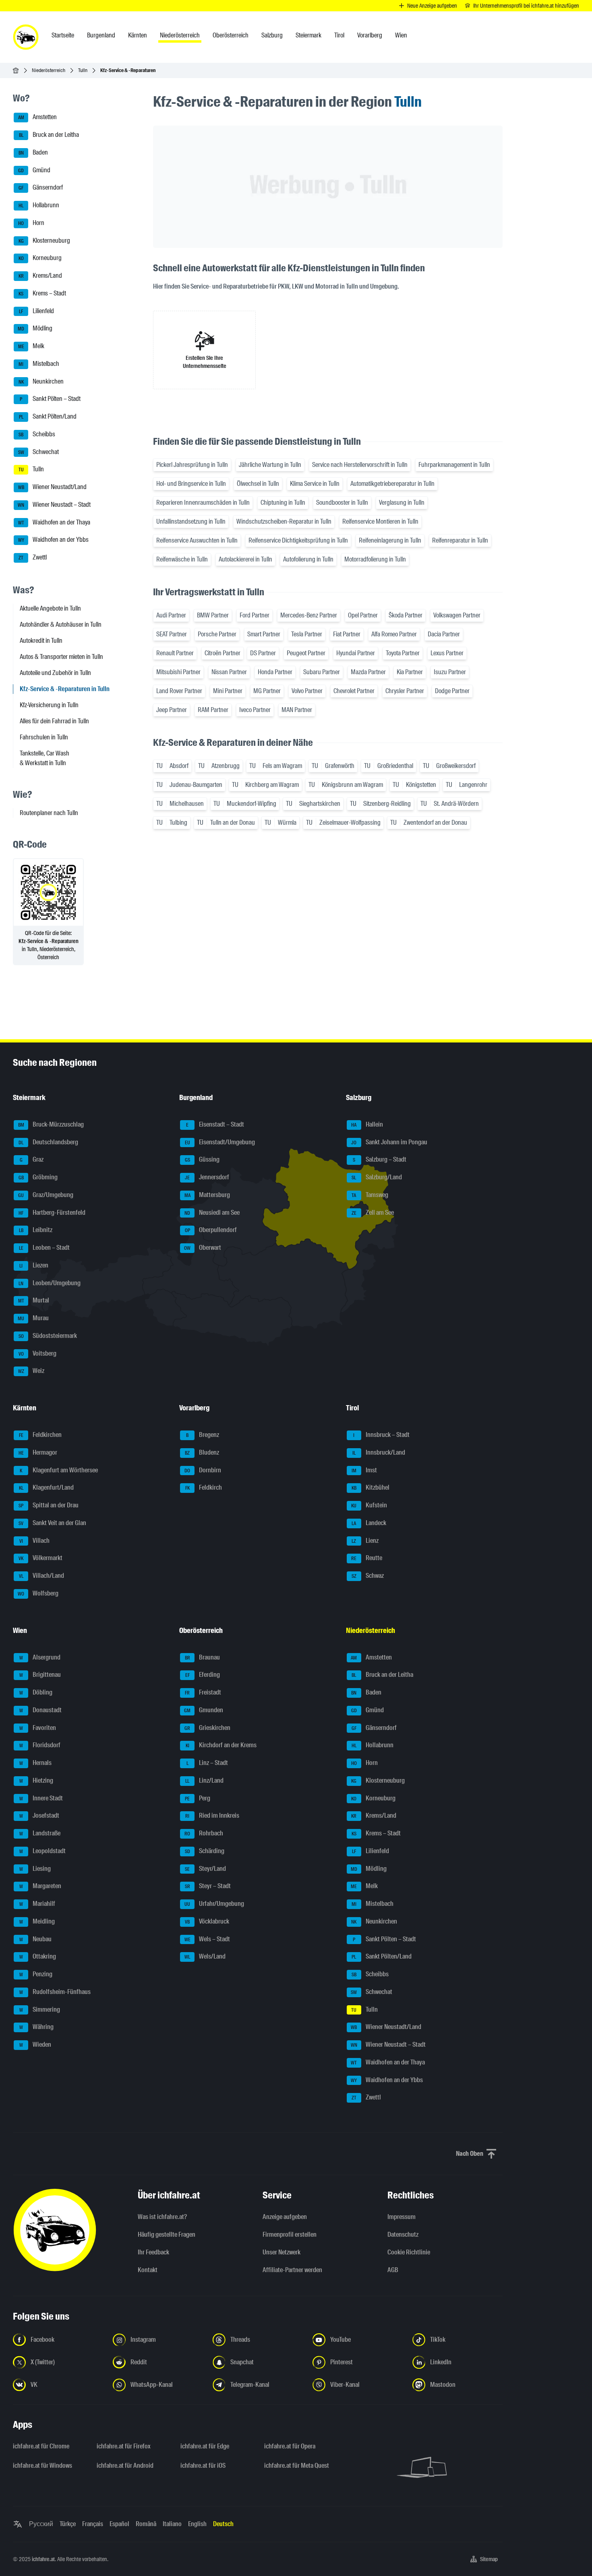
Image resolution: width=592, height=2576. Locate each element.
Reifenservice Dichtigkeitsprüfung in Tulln (298, 540)
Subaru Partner (322, 672)
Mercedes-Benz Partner (309, 615)
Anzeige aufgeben (285, 2217)
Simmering (40, 2009)
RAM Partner (213, 710)
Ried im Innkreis (212, 1816)
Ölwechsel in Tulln (258, 484)
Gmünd (34, 170)
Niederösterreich (49, 70)
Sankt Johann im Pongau (389, 1142)
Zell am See (373, 1213)
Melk (31, 346)
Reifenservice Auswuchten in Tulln (197, 540)
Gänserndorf (41, 188)
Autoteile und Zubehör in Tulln (55, 673)
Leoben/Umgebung (50, 1283)
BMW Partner (213, 615)
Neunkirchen (41, 381)
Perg (198, 1798)
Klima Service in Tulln (315, 484)
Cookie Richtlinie (409, 2252)
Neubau (36, 1939)
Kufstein (369, 1505)
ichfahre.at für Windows (42, 2466)
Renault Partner (175, 653)
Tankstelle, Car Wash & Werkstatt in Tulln (45, 758)
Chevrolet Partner (354, 691)
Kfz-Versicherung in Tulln (49, 705)
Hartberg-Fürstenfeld (52, 1213)
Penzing (36, 1974)
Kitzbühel (371, 1488)
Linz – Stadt (207, 1763)
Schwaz (368, 1576)
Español (119, 2524)
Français (93, 2524)
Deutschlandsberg (48, 1142)
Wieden (35, 2044)
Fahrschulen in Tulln (44, 737)
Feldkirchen (40, 1435)
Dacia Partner (444, 634)
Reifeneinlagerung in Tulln (390, 540)
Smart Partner (264, 634)
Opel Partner (363, 615)
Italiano (172, 2524)
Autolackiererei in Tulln (245, 559)
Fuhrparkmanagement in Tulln (454, 465)
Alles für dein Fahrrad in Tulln (54, 721)
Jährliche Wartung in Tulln (270, 465)
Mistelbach (39, 364)
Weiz (31, 1371)
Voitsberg (38, 1353)
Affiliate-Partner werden (292, 2270)
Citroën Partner (223, 653)
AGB (393, 2270)
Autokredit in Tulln (41, 641)
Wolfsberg (38, 1593)
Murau (33, 1318)
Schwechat (39, 452)
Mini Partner (228, 691)
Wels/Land (205, 1957)
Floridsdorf (40, 1745)
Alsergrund (40, 1657)
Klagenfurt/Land (47, 1488)
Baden (33, 152)
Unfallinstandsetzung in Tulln (191, 521)
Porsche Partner (217, 634)
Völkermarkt (40, 1558)
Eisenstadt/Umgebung (220, 1142)
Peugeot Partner (306, 653)
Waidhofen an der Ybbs (54, 540)
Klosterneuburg (45, 240)
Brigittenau (40, 1675)
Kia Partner (410, 672)
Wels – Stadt (207, 1939)
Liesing (35, 1869)
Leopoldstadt (43, 1851)
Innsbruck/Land (379, 1452)
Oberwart (203, 1248)
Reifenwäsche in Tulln (182, 559)
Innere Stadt (41, 1798)
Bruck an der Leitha (49, 135)
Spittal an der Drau (49, 1505)
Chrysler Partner (405, 691)
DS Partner (263, 653)
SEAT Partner (172, 634)
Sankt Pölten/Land (48, 416)
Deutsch (223, 2524)
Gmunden (204, 1710)
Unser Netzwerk (282, 2252)
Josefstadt (39, 1816)
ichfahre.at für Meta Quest (297, 2466)
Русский (41, 2524)
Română (146, 2524)
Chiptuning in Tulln (283, 503)
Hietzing (36, 1780)
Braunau (203, 1657)
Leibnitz (36, 1230)
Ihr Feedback (153, 2252)
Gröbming (38, 1177)
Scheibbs (37, 434)
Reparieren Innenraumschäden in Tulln (203, 503)
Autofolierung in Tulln (308, 559)
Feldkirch (204, 1488)
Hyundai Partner (356, 653)
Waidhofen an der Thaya (54, 522)
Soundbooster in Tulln (342, 503)
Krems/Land (40, 276)
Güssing (202, 1160)
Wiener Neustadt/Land (53, 487)
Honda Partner (275, 672)
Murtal (34, 1301)
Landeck (369, 1523)
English (197, 2524)
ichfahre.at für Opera (290, 2446)
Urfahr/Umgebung (214, 1904)
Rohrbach (204, 1833)
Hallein (367, 1124)
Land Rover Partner (179, 691)
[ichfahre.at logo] (26, 37)
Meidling (37, 1921)
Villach (35, 1541)
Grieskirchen (207, 1728)
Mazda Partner (368, 672)
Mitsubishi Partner (178, 672)
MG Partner (267, 691)
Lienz (365, 1541)
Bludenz (202, 1452)
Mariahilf (37, 1904)
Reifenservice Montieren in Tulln (380, 521)
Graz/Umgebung (46, 1195)
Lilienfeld (36, 311)
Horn (31, 223)
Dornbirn (203, 1470)
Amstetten (38, 117)
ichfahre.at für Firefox (124, 2446)
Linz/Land (204, 1780)
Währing (37, 2027)
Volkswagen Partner (457, 615)
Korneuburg (40, 258)
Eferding (203, 1675)
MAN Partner (297, 710)
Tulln (83, 70)
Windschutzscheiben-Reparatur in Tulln (284, 521)
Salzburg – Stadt (380, 1160)
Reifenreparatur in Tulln (460, 540)
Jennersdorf (207, 1177)
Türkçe (68, 2524)
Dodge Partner (452, 691)
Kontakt (148, 2270)
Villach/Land (42, 1576)
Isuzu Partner (450, 672)
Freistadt (203, 1692)
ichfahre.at (43, 2559)
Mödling (35, 329)
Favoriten (38, 1728)
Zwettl (33, 557)
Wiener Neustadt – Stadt (54, 505)
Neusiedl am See (212, 1213)
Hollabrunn (39, 205)
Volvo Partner (307, 691)
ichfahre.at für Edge (205, 2446)
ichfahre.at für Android (125, 2466)
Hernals (36, 1763)
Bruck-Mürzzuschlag (51, 1124)
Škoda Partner (406, 615)
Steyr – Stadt (208, 1886)
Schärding (205, 1851)
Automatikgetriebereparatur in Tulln (392, 484)
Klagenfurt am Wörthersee (59, 1470)
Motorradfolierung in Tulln (375, 559)
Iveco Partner (255, 710)
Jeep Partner (172, 710)
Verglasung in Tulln (402, 503)
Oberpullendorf (211, 1230)
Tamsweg (370, 1195)
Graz (32, 1160)
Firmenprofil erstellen (290, 2234)
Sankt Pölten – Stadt (50, 399)
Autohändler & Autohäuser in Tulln (61, 624)
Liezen (34, 1265)
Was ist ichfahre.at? (162, 2217)
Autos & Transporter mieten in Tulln (61, 657)
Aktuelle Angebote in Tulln (50, 608)
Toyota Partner (403, 653)
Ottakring (38, 1957)
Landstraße (40, 1833)
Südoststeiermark (48, 1336)
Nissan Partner (229, 672)
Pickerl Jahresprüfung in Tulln (192, 465)
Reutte (367, 1558)
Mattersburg (207, 1195)
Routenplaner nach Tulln (49, 813)
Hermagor (38, 1452)
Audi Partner (171, 615)
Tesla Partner (307, 634)
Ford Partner (255, 615)
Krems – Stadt (42, 293)
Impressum (402, 2217)
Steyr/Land (205, 1869)
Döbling (36, 1692)
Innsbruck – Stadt (381, 1435)
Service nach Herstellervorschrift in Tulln (360, 465)
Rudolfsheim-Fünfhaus (55, 1992)
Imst (364, 1470)
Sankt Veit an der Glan (52, 1523)
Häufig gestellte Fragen (167, 2234)
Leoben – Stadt (45, 1248)
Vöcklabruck (207, 1921)
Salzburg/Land (377, 1177)
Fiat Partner (347, 634)
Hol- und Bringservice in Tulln (191, 484)
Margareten (40, 1886)
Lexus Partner (447, 653)
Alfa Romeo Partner (394, 634)
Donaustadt (41, 1710)
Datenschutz (403, 2234)
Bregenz (203, 1435)
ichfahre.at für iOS (203, 2466)
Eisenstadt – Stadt (215, 1124)
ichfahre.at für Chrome (41, 2446)
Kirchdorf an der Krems (221, 1745)
